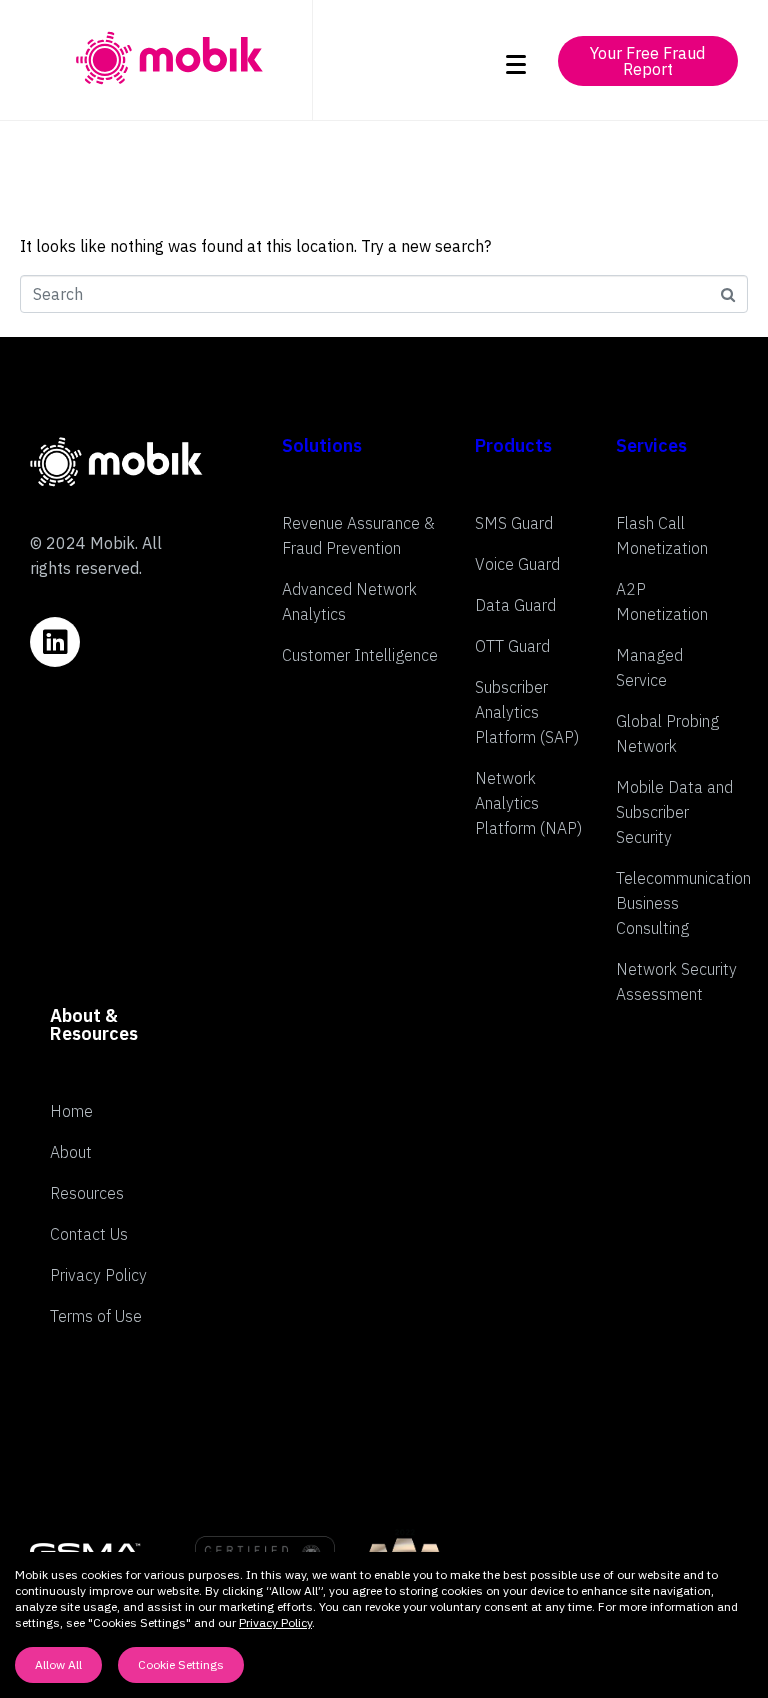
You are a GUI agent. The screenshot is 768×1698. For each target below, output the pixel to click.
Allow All (58, 1664)
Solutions (322, 445)
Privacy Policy (275, 1622)
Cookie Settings (181, 1664)
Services (651, 445)
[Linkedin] (55, 642)
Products (513, 445)
